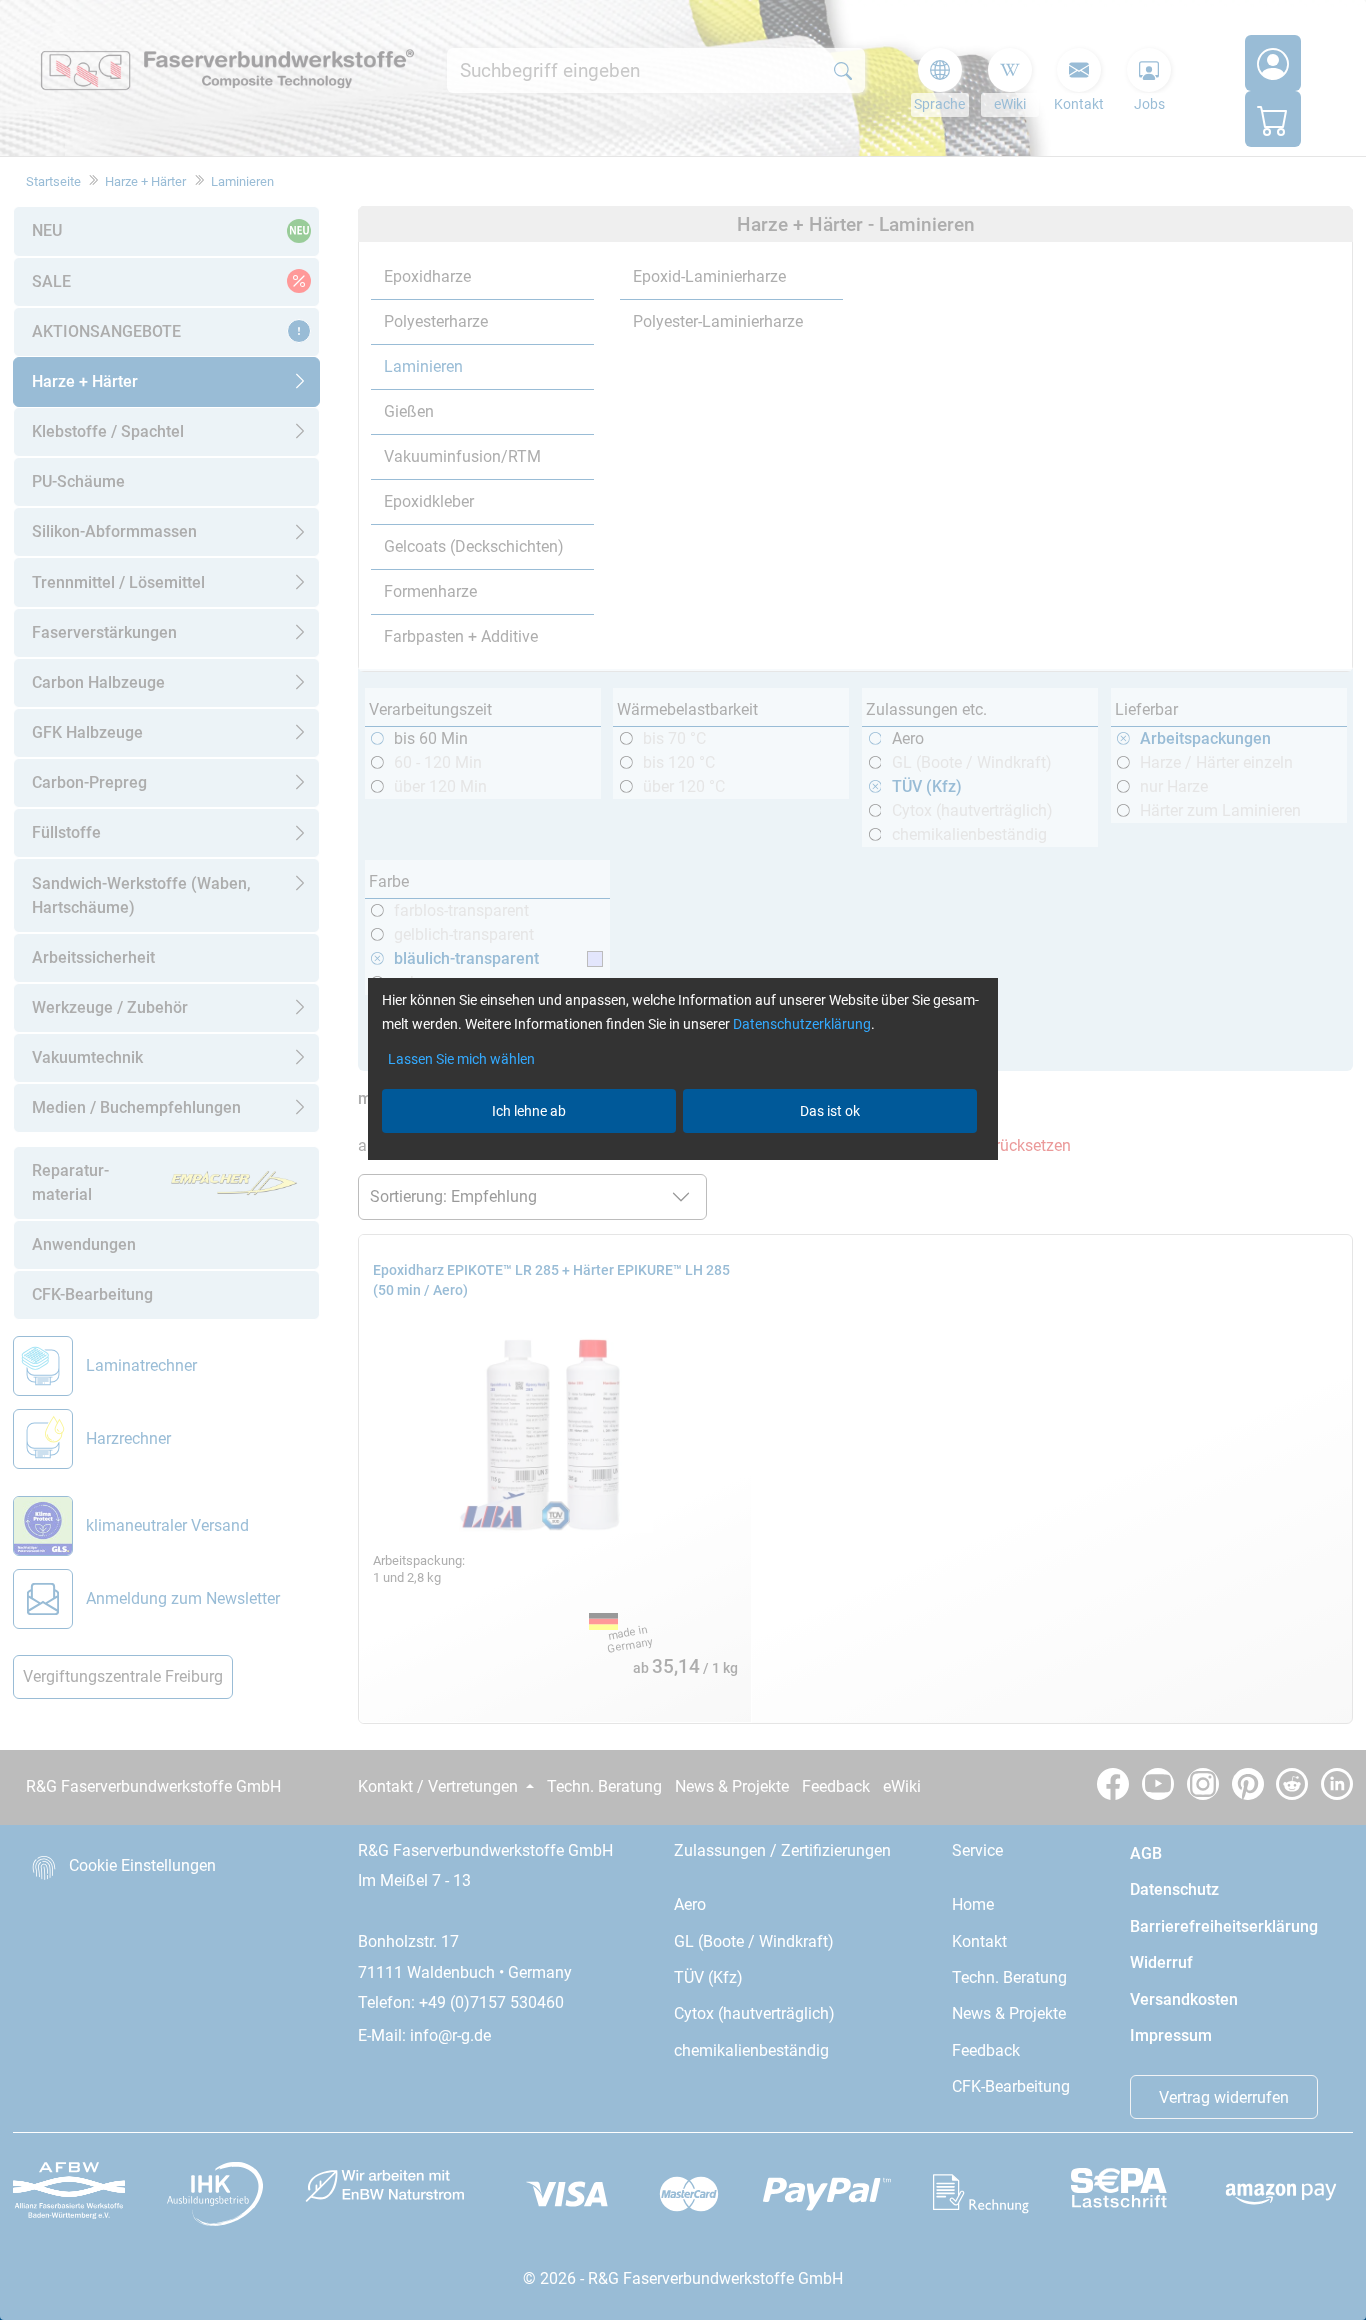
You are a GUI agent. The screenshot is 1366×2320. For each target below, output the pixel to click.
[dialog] (683, 1160)
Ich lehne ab (529, 1111)
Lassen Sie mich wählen (461, 1059)
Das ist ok (830, 1111)
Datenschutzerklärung (802, 1024)
